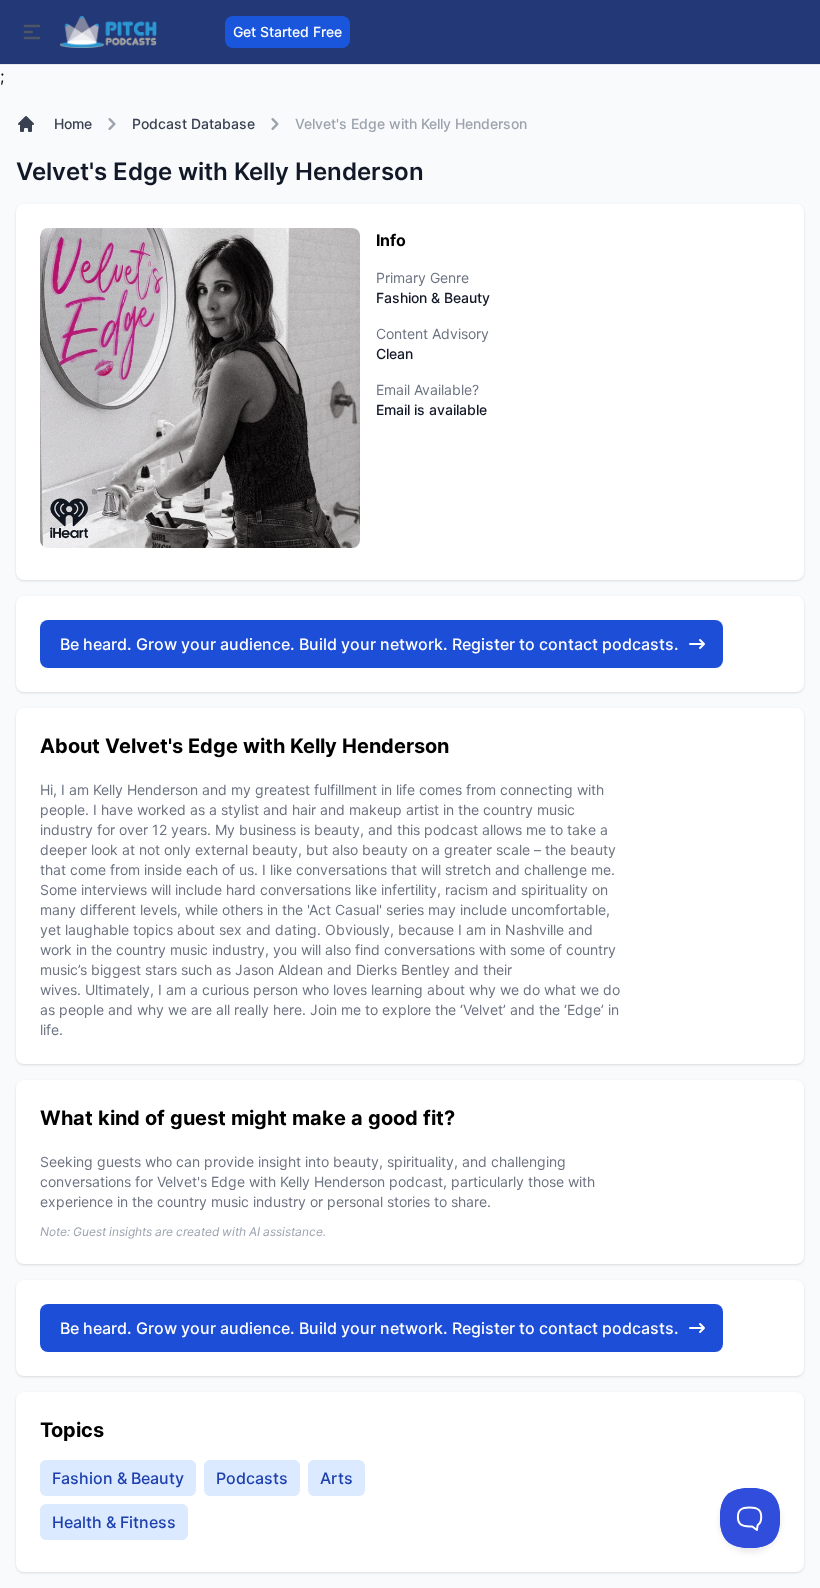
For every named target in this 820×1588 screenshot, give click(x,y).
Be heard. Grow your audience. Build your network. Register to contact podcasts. (369, 644)
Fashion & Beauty (118, 1478)
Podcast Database (193, 123)
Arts (336, 1478)
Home (73, 123)
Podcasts (252, 1478)
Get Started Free (287, 31)
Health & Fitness (114, 1522)
